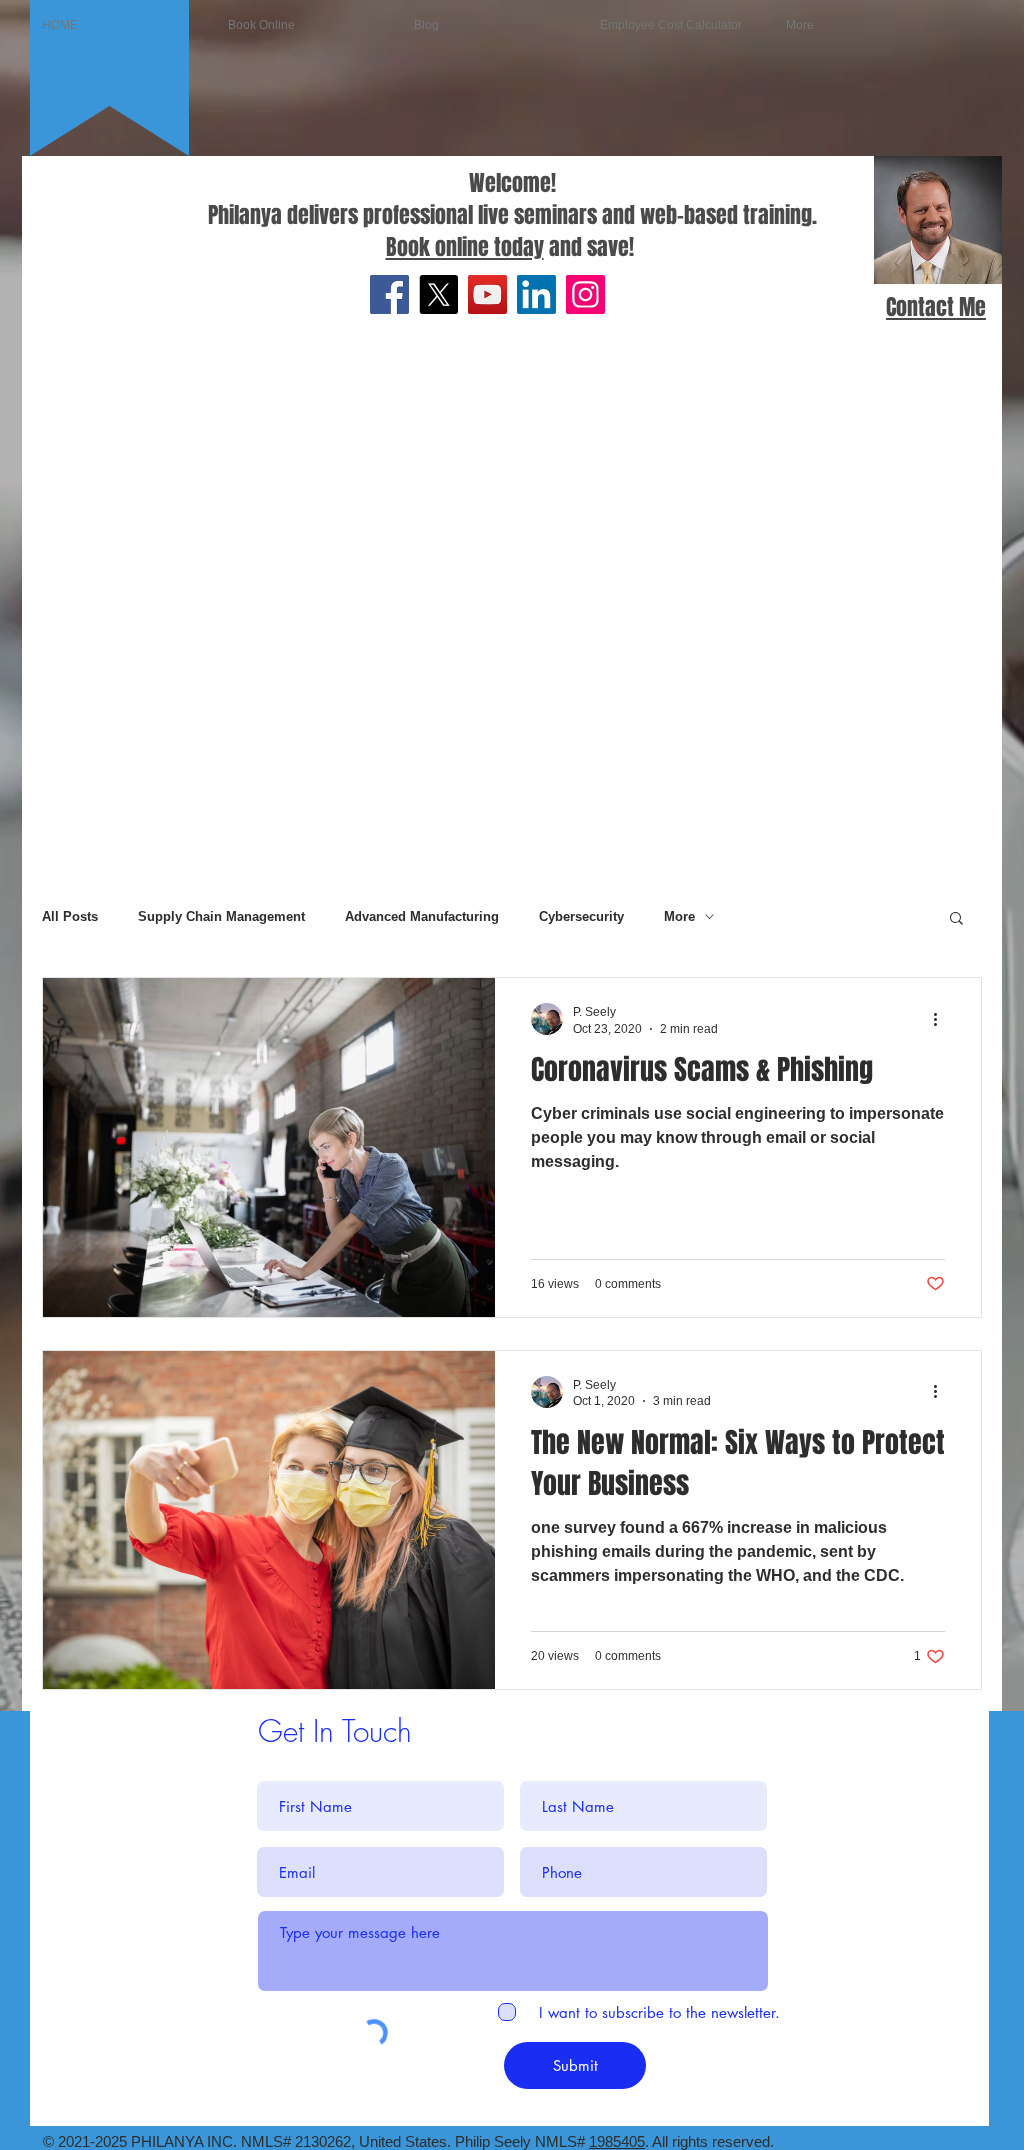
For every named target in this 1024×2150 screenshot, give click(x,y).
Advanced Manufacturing (422, 916)
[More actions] (942, 1019)
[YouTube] (487, 294)
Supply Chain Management (221, 916)
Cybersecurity (581, 916)
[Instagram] (585, 294)
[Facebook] (389, 294)
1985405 (617, 2141)
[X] (438, 294)
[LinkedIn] (536, 294)
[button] (956, 919)
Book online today (465, 247)
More (679, 916)
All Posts (70, 916)
